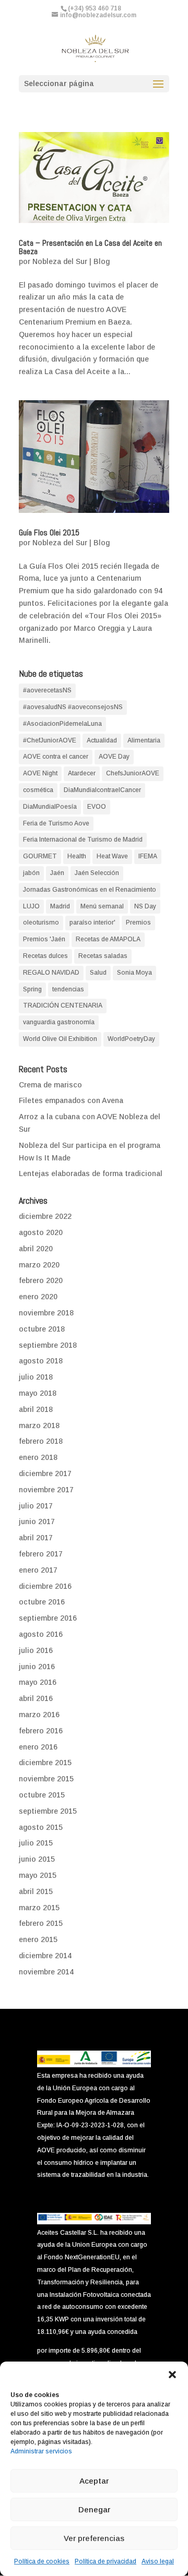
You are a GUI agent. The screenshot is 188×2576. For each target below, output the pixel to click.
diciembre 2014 (45, 1956)
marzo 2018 (39, 1425)
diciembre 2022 (45, 1216)
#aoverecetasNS (47, 690)
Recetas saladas (103, 956)
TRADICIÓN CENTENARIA (63, 1005)
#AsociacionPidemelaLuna (62, 724)
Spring (32, 989)
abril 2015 (36, 1891)
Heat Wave (112, 856)
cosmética (38, 790)
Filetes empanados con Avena (71, 1100)
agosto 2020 (41, 1232)
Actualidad (102, 740)
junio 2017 (37, 1521)
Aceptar (94, 2481)
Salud (98, 973)
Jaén (57, 873)
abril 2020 (36, 1249)
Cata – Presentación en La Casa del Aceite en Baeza (90, 247)
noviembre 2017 (46, 1490)
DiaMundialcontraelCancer (102, 790)
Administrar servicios (41, 2451)
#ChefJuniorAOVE (50, 740)
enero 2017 (38, 1570)
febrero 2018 (41, 1441)
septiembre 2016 (48, 1618)
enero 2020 (38, 1297)
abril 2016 (36, 1698)
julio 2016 (36, 1650)
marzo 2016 (39, 1715)
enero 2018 (38, 1457)
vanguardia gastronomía (59, 1022)
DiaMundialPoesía (50, 807)
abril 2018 (36, 1409)
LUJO (31, 906)
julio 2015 (36, 1843)
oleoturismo (41, 922)
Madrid (60, 906)
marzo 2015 (39, 1908)
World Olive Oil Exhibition (60, 1039)
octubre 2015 (42, 1795)
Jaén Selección (97, 873)
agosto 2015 (41, 1827)
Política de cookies (42, 2561)
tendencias (68, 989)
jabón (31, 873)
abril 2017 (36, 1538)
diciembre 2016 (45, 1586)
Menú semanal (102, 906)
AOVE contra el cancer (56, 757)
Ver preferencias (94, 2538)
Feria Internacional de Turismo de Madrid (83, 840)
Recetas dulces (45, 956)
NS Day (145, 906)
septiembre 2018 (48, 1345)
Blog (102, 261)
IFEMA (148, 856)
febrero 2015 (41, 1923)
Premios (138, 922)
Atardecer (82, 773)
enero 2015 (38, 1939)
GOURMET (40, 856)
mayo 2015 (38, 1875)
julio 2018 (36, 1377)
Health (77, 856)
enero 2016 (38, 1747)
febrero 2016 (41, 1731)
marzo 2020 (39, 1265)
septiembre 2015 (48, 1811)
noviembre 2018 (46, 1313)
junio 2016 (37, 1667)
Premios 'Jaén (44, 939)
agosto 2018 (41, 1361)
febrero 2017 (41, 1554)
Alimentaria (144, 740)
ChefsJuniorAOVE (133, 773)
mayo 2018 (38, 1393)
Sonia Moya (134, 973)
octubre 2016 (42, 1602)
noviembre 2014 (46, 1972)
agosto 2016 (41, 1634)
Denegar (94, 2509)
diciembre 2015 (45, 1763)
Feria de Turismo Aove (56, 823)
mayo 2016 (38, 1682)
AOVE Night (40, 773)
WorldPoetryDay (131, 1039)
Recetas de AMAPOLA (108, 939)
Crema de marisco (50, 1085)
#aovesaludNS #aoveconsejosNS (73, 707)
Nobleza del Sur (60, 261)
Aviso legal (158, 2561)
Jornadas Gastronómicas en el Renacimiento (90, 890)
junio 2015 (37, 1859)
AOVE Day (114, 757)
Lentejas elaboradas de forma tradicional (91, 1173)
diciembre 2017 (45, 1473)
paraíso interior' (92, 922)
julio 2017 (36, 1506)
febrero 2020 (41, 1280)
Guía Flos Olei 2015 (49, 532)
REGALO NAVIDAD (51, 973)
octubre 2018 (42, 1329)
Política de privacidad (105, 2561)
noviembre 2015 (46, 1779)
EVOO (97, 807)
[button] (172, 2375)
